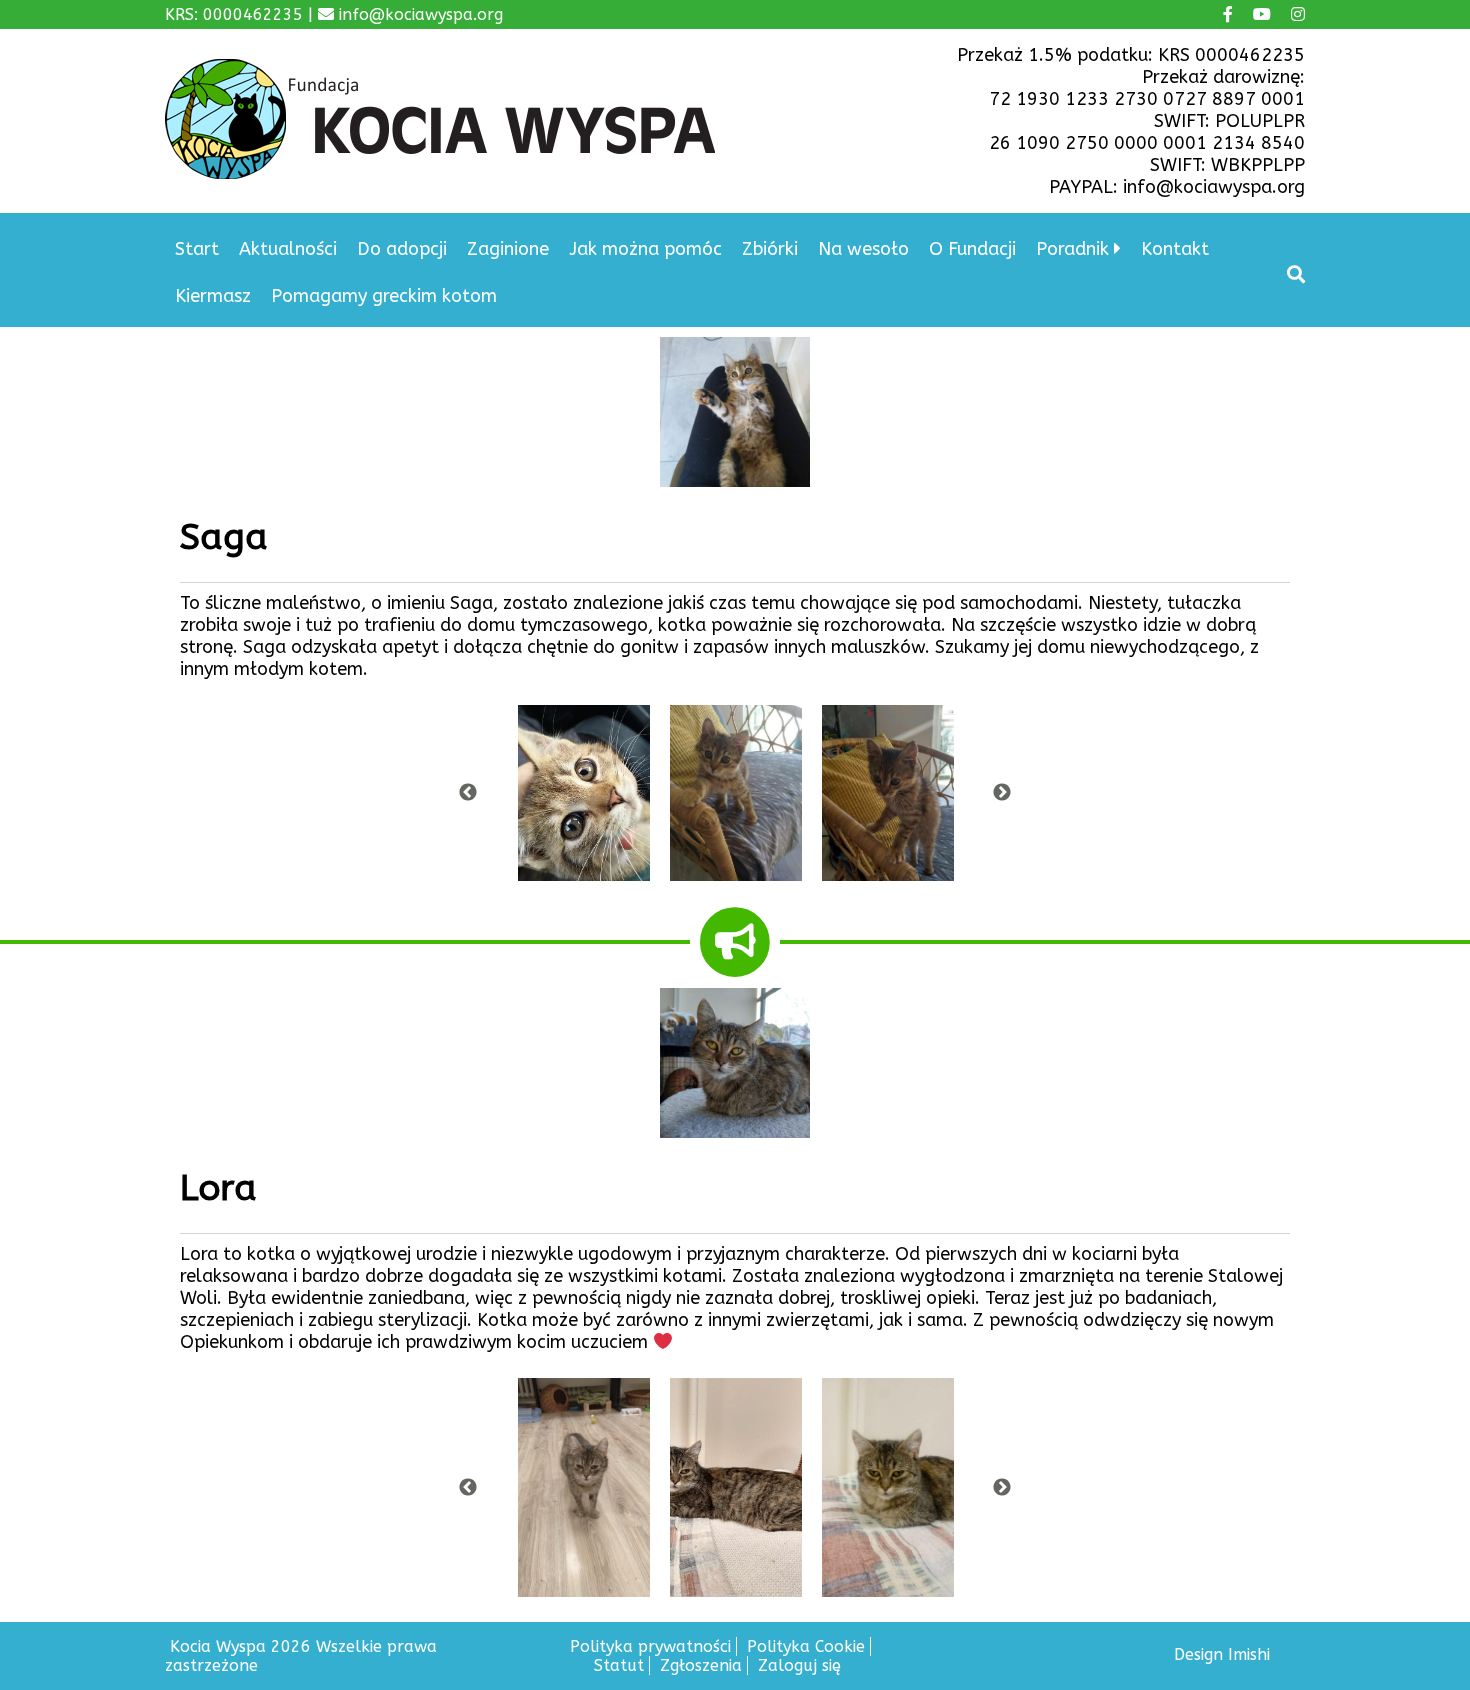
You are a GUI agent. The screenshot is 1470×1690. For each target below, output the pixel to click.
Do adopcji (402, 249)
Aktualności (288, 249)
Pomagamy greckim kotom (384, 296)
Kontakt (1175, 249)
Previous (468, 793)
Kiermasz (213, 296)
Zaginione (508, 249)
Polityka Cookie (806, 1646)
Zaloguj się (799, 1665)
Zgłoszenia (701, 1665)
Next (1002, 793)
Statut (619, 1665)
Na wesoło (863, 249)
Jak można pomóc (645, 249)
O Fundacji (972, 249)
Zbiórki (770, 249)
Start (197, 249)
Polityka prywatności (650, 1646)
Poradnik (1072, 249)
